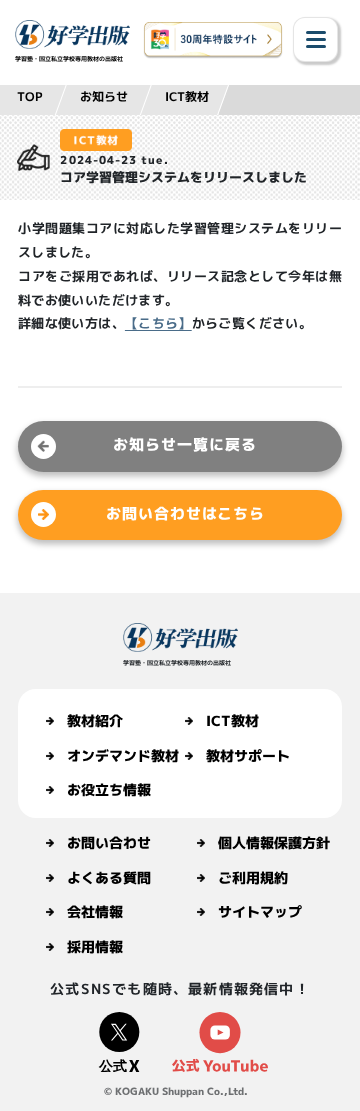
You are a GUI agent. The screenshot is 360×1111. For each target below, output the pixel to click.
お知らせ (104, 96)
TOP (30, 96)
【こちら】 (158, 323)
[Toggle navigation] (315, 39)
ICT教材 (187, 96)
